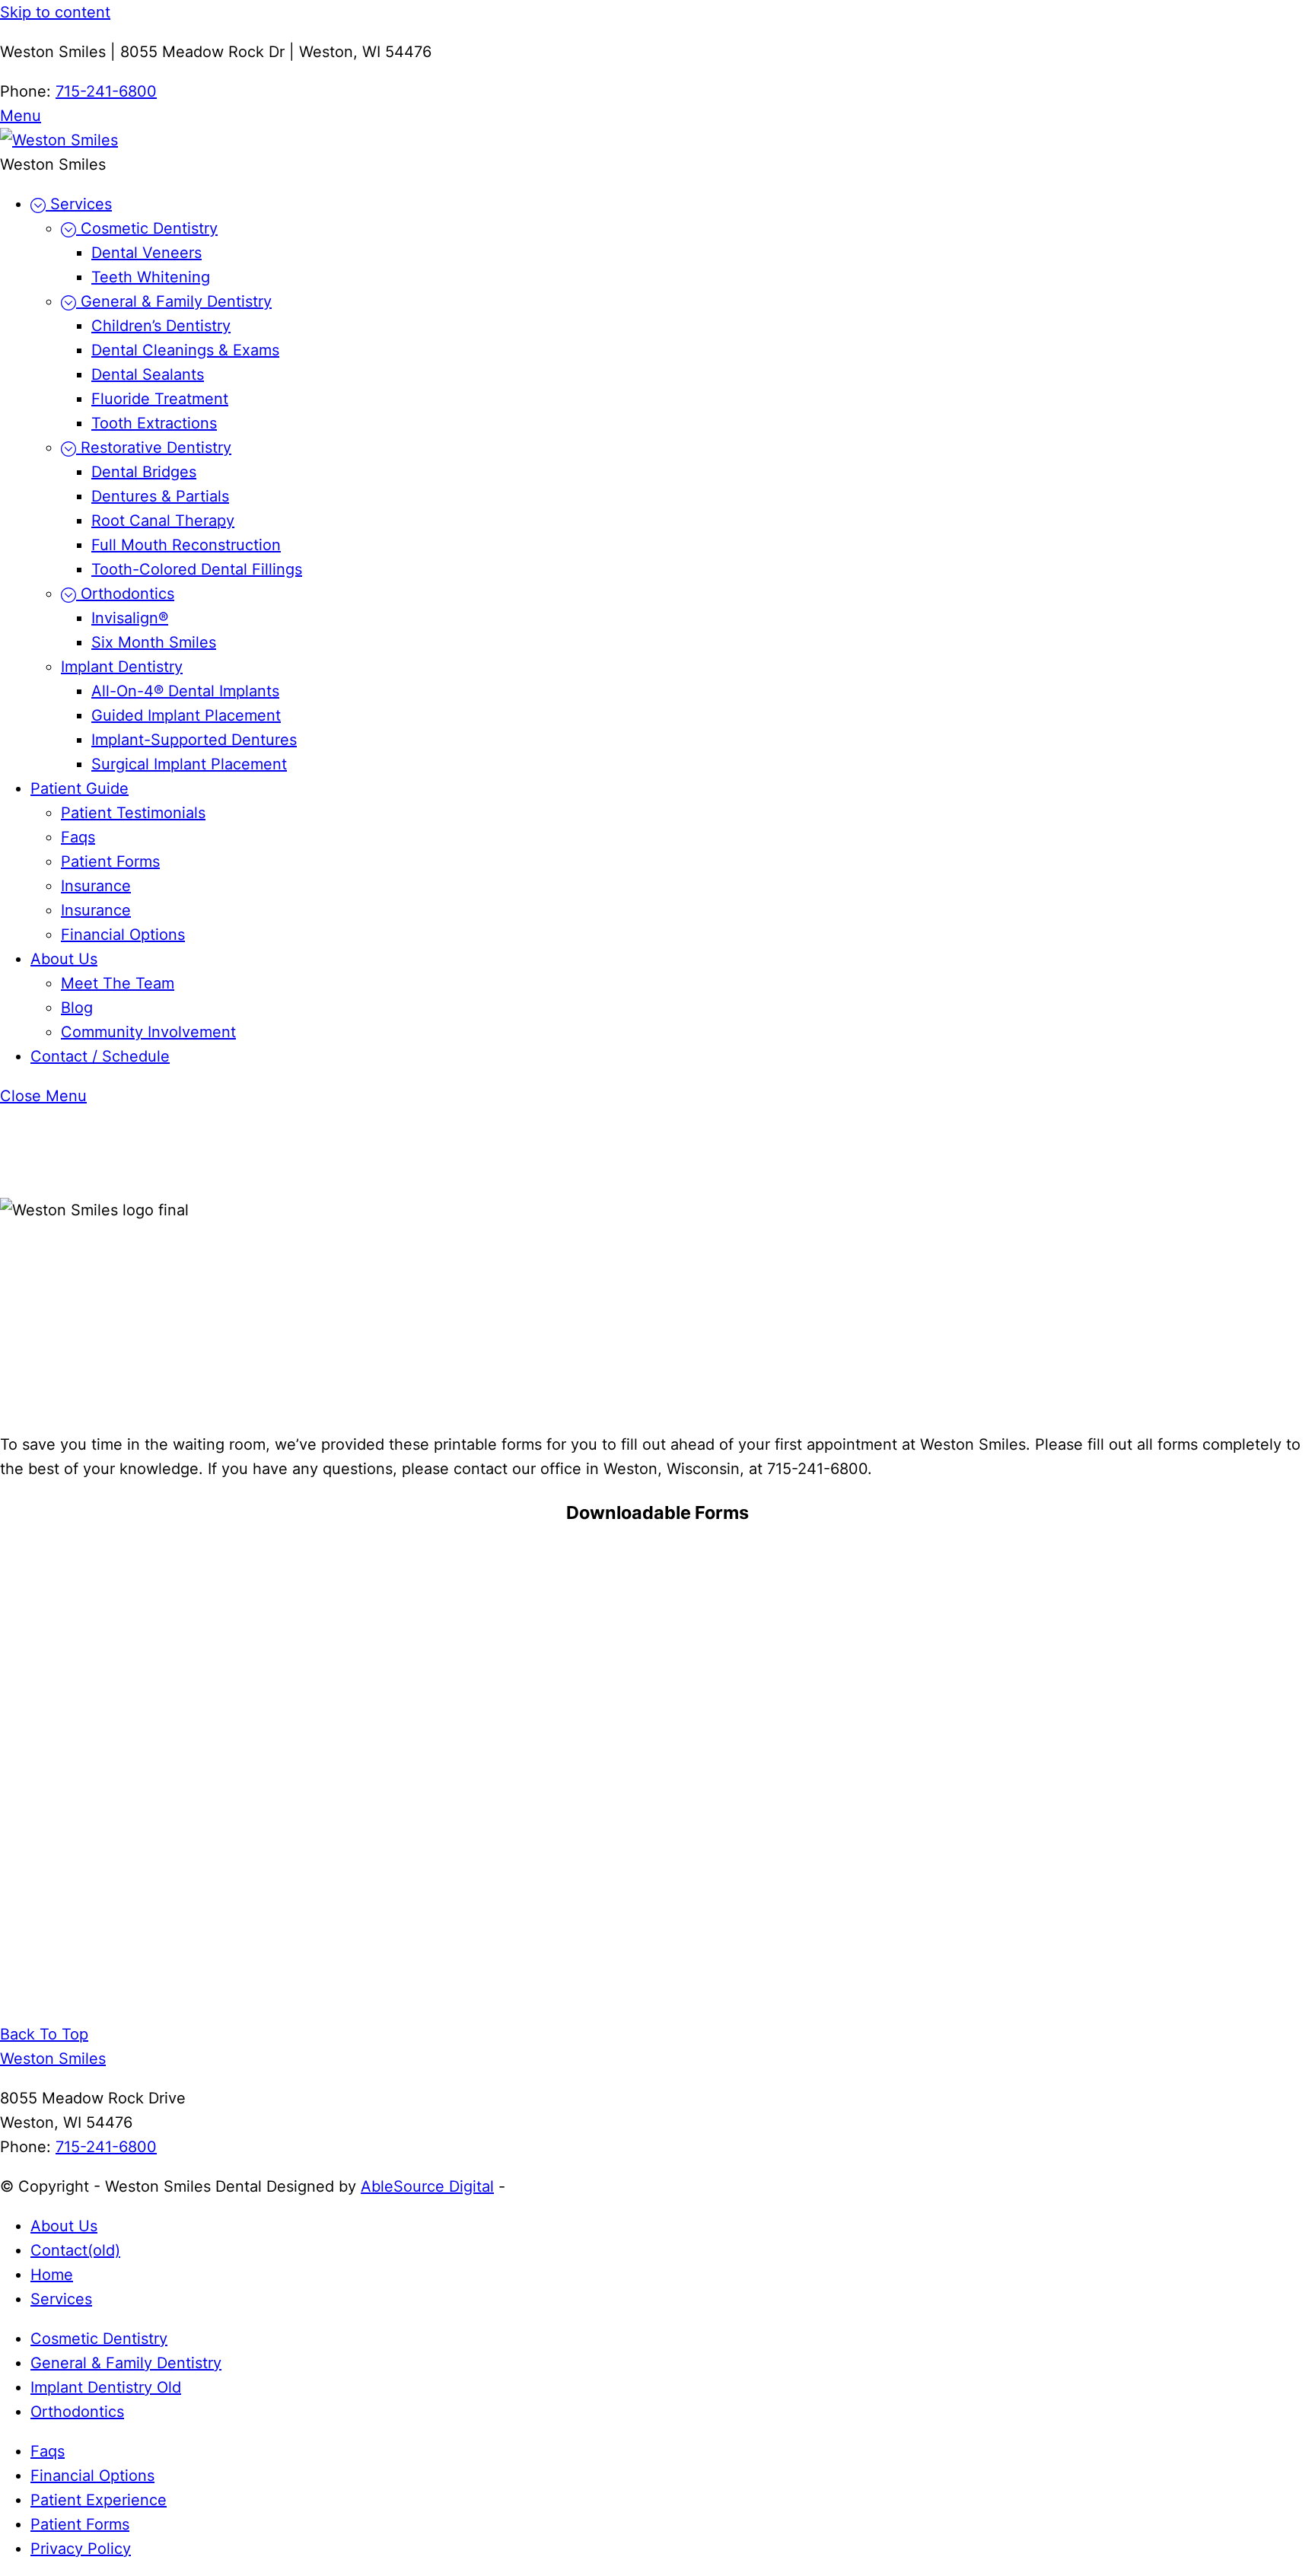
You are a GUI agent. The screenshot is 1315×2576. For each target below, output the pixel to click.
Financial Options (123, 935)
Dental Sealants (148, 374)
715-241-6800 (106, 91)
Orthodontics (125, 594)
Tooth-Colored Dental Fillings (197, 569)
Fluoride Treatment (160, 399)
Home (52, 2275)
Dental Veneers (146, 253)
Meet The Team (118, 983)
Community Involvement (148, 1032)
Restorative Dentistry (154, 447)
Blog (77, 1008)
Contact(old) (75, 2250)
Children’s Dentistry (161, 326)
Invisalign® (130, 618)
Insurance (96, 886)
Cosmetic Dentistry (147, 228)
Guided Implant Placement (186, 715)
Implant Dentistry (122, 667)
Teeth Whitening (151, 277)
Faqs (78, 837)
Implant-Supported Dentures (194, 740)
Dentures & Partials (160, 496)
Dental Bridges (144, 472)
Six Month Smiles (154, 642)
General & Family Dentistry (174, 301)
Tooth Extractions (154, 423)
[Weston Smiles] (59, 140)
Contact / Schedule (100, 1056)
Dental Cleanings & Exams (185, 350)
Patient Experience (99, 2500)
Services (79, 204)
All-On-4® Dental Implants (185, 691)
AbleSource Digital (427, 2186)
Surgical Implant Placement (189, 764)
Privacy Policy (81, 2549)
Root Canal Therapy (163, 521)
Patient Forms (110, 861)
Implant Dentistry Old (106, 2387)
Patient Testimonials (133, 813)
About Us (64, 959)
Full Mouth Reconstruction (186, 545)
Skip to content (55, 12)
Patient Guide (80, 788)
